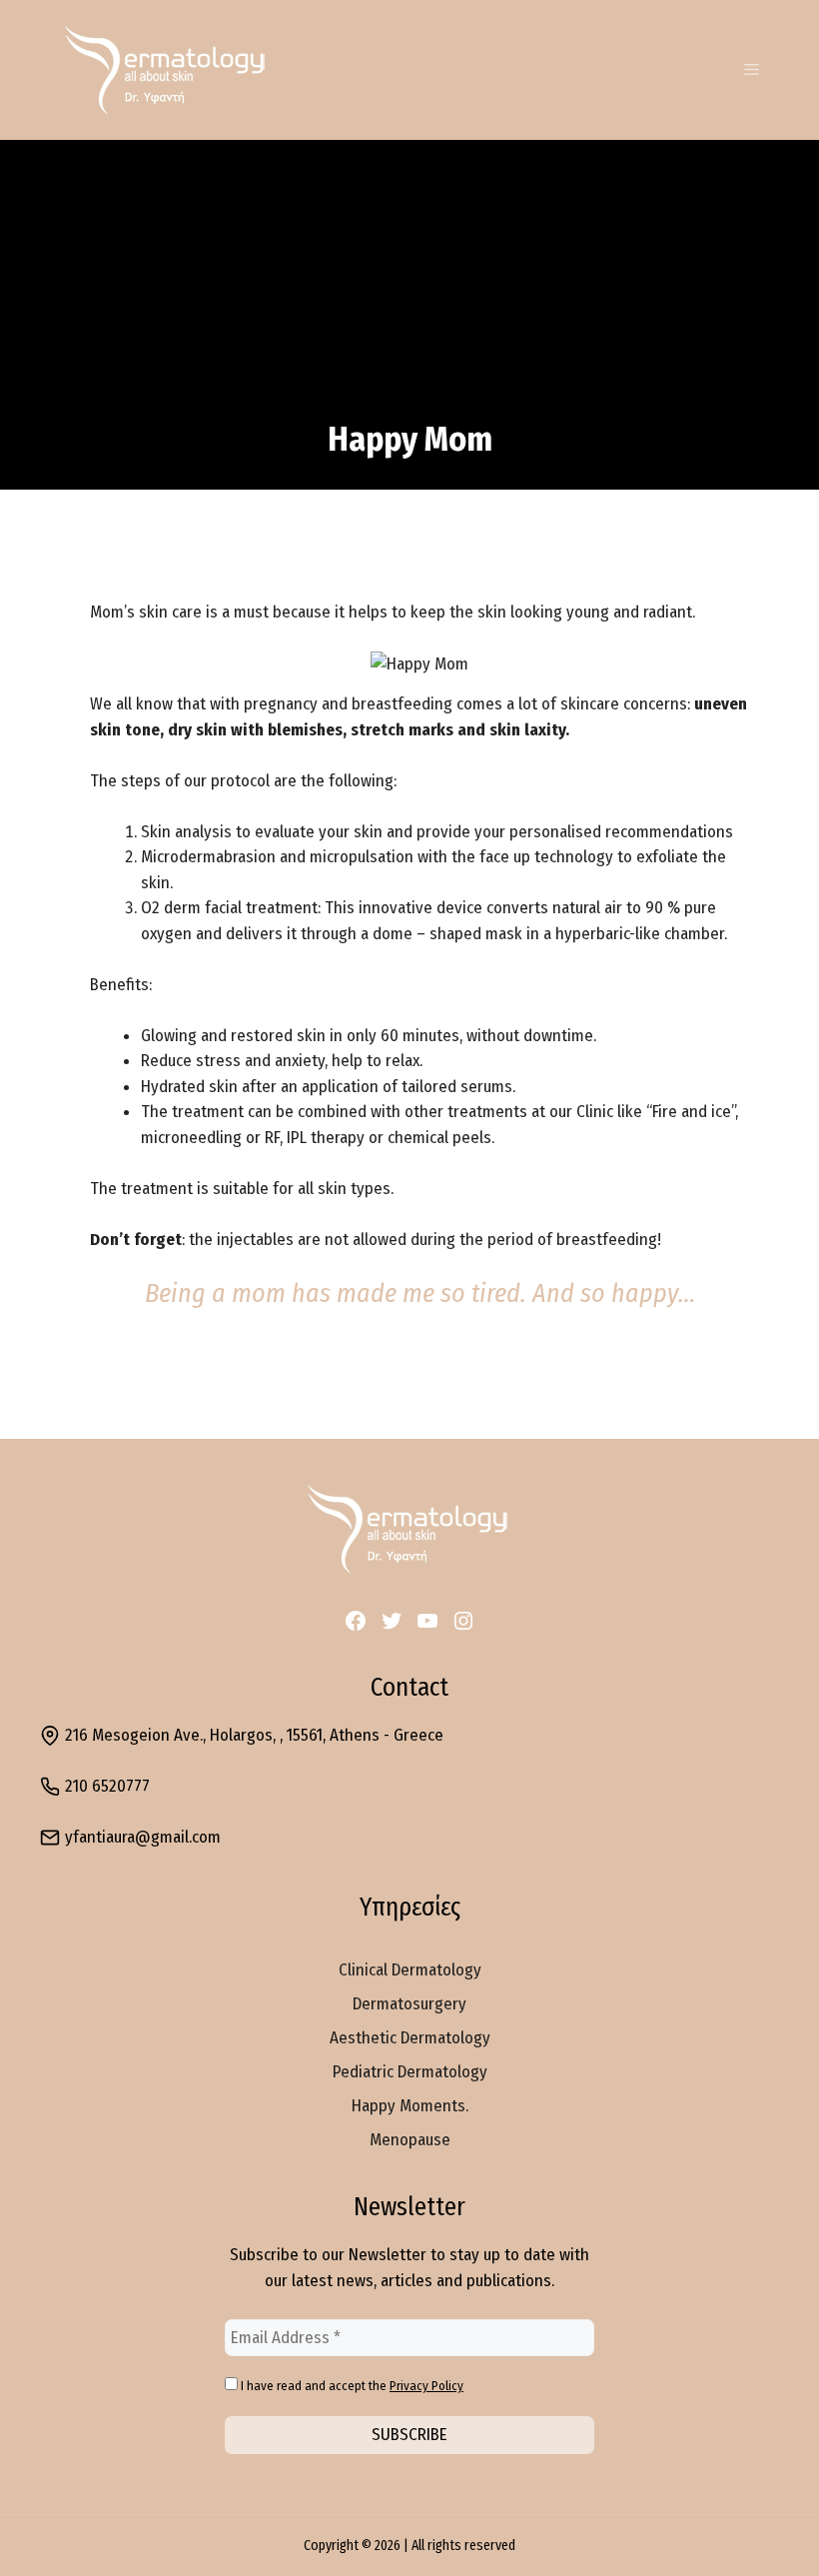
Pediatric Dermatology (410, 2072)
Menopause (410, 2140)
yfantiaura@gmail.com (143, 1837)
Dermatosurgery (409, 2004)
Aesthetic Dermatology (410, 2038)
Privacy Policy (426, 2386)
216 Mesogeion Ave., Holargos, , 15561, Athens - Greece (254, 1735)
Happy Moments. (410, 2106)
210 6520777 (107, 1786)
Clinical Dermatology (410, 1970)
